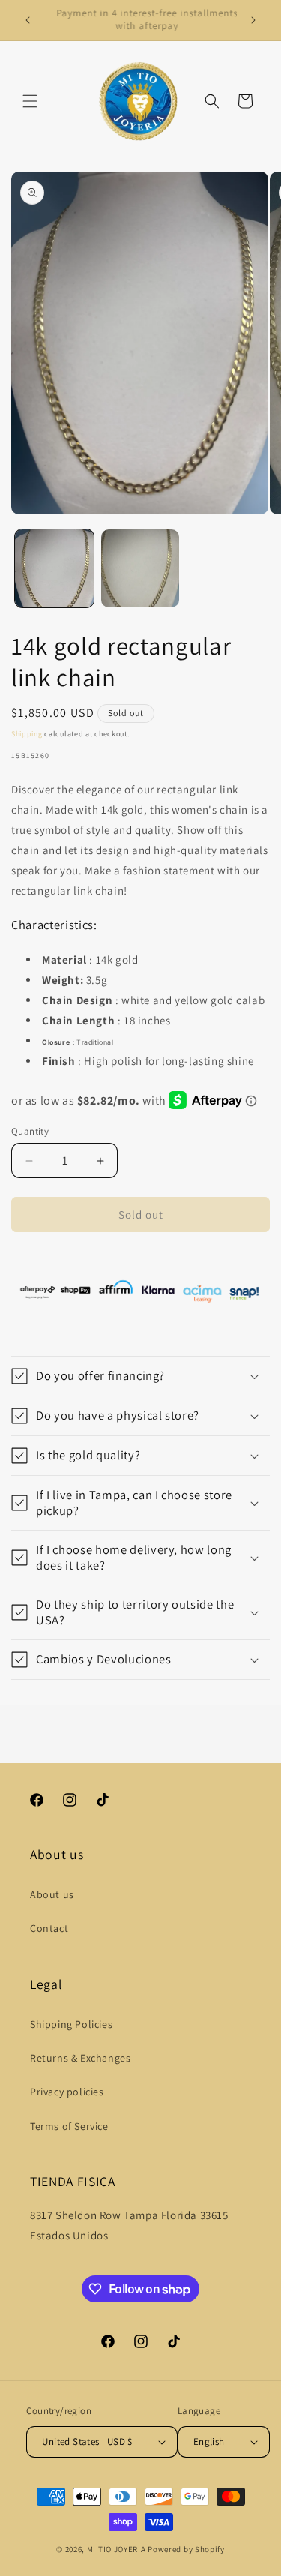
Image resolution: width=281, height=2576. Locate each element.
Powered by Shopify (186, 2549)
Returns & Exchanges (80, 2058)
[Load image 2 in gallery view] (140, 569)
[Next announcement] (253, 20)
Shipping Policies (71, 2024)
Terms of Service (69, 2126)
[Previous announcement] (28, 20)
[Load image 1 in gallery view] (54, 569)
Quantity (30, 1131)
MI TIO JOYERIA (117, 2549)
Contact (49, 1928)
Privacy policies (67, 2092)
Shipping (27, 734)
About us (52, 1894)
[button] (30, 101)
